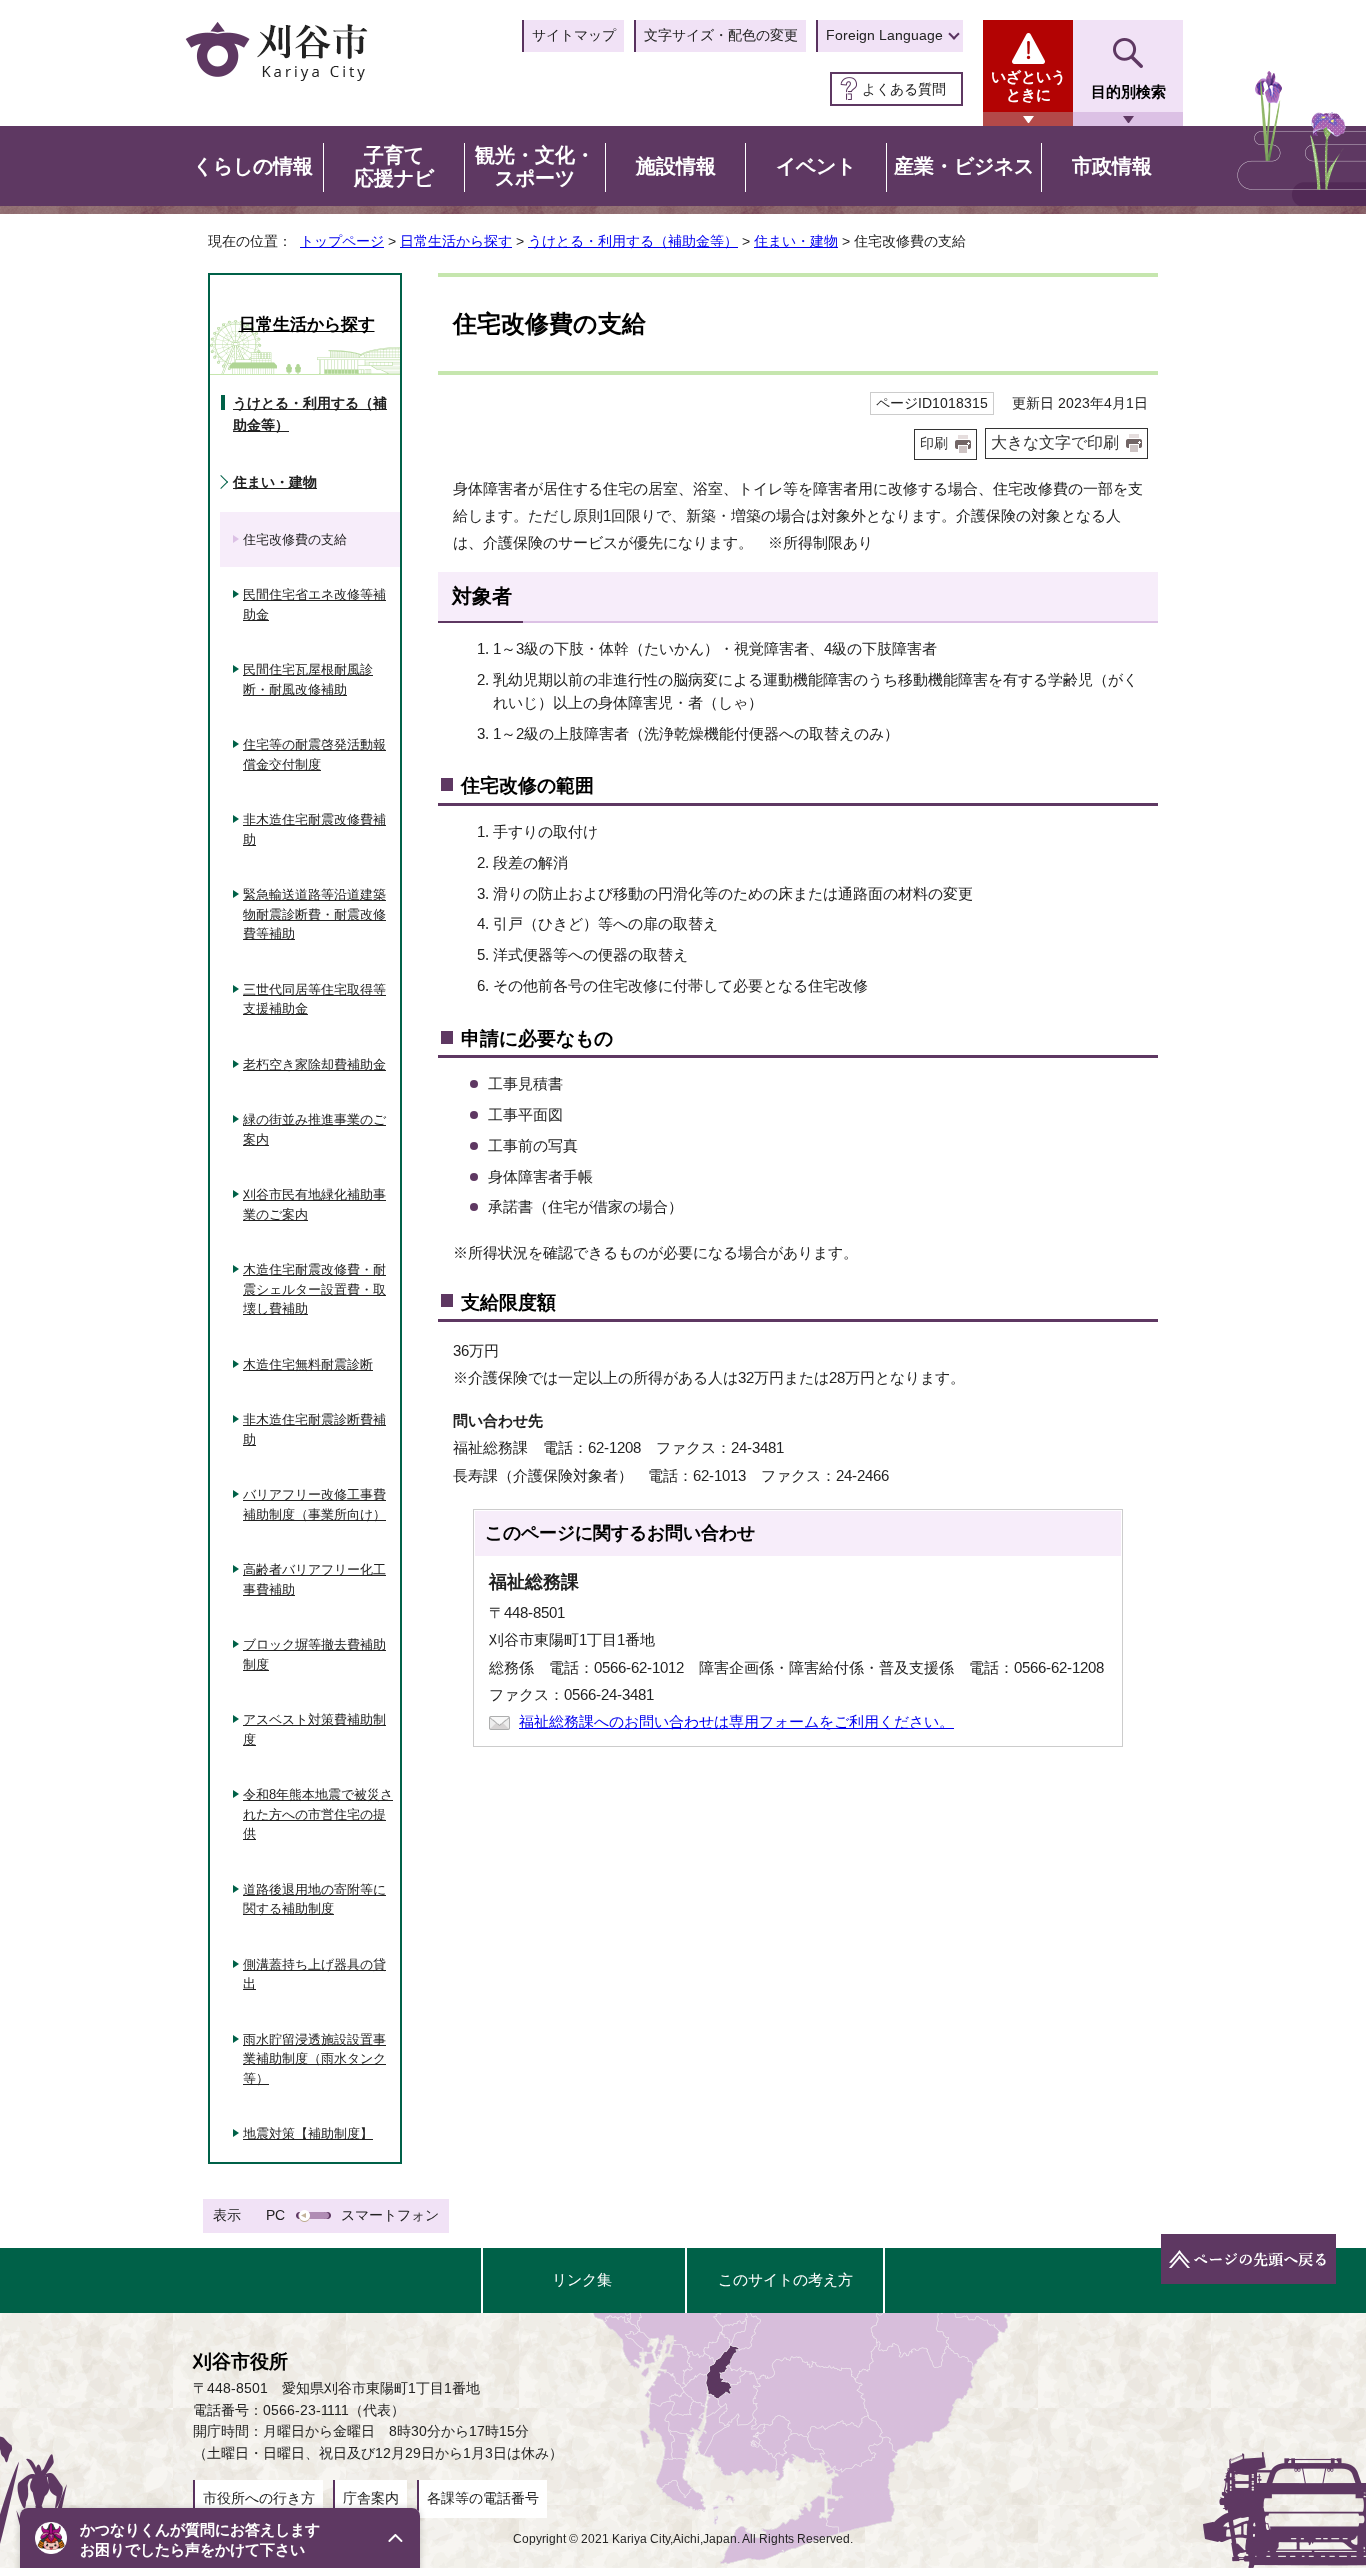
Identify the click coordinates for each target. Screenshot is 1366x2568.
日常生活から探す (456, 241)
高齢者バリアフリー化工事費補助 (314, 1579)
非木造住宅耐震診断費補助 (314, 1429)
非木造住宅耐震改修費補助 (314, 829)
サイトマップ (574, 35)
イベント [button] (816, 166)
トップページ (342, 241)
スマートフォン (390, 2215)
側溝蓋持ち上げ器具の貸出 (314, 1974)
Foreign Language (884, 35)
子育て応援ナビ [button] (394, 167)
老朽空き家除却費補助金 (314, 1064)
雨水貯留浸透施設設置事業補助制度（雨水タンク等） (314, 2059)
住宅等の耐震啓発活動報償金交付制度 (314, 754)
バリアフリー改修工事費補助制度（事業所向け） (314, 1504)
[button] (220, 2538)
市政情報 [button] (1112, 166)
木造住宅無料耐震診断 (308, 1364)
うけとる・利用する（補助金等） (633, 241)
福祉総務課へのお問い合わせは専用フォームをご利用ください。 (736, 1721)
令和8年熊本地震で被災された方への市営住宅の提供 (318, 1814)
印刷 (934, 443)
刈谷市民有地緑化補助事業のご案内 (314, 1204)
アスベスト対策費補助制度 (314, 1729)
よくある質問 (904, 89)
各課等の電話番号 (483, 2498)
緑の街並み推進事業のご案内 (314, 1129)
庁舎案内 (371, 2498)
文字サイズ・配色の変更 (721, 35)
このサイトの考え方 (785, 2279)
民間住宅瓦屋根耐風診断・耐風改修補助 (308, 679)
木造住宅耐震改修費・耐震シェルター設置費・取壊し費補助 (314, 1289)
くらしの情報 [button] (253, 166)
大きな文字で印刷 (1055, 442)
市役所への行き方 (259, 2498)
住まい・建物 (796, 241)
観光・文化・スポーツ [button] (535, 167)
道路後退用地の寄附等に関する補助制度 (314, 1899)
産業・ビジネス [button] (964, 166)
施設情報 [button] (676, 166)
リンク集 (582, 2279)
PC (275, 2215)
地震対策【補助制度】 (308, 2133)
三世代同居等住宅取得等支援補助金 (314, 999)
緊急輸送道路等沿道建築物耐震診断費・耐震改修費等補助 (314, 914)
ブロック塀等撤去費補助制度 (314, 1654)
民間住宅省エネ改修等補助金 (314, 604)
